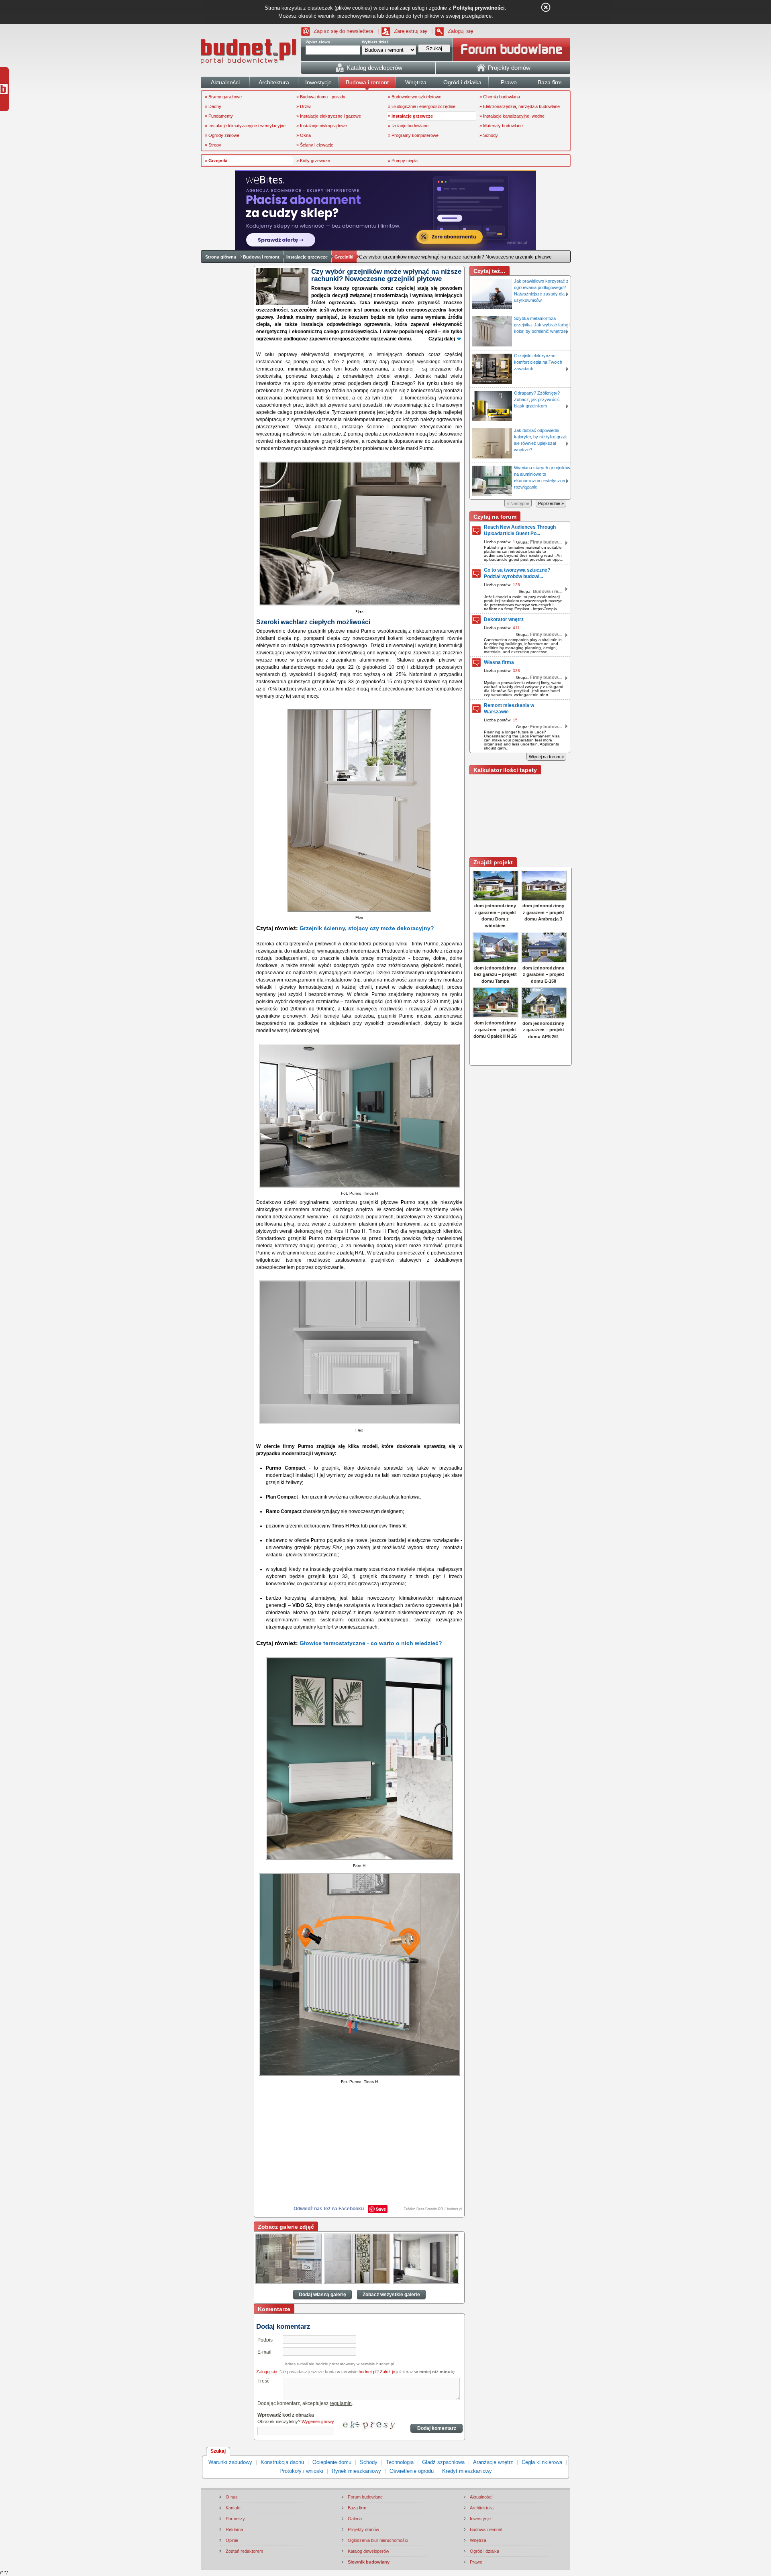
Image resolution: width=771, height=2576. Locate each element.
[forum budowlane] (512, 49)
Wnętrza (478, 2540)
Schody (369, 2462)
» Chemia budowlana (500, 97)
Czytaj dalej (442, 339)
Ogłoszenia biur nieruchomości (378, 2540)
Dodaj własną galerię (322, 2295)
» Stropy (213, 145)
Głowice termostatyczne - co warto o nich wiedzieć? (371, 1643)
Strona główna (221, 257)
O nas (232, 2497)
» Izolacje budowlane (408, 126)
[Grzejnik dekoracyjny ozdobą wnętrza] (289, 2259)
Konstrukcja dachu (282, 2462)
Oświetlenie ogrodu (412, 2471)
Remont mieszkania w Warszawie (509, 709)
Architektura (482, 2508)
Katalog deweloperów (368, 2551)
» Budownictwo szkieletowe (415, 97)
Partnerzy (235, 2519)
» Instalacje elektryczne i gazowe (329, 116)
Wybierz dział (375, 42)
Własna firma (499, 662)
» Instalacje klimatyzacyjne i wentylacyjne (245, 126)
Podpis (265, 2340)
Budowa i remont (261, 257)
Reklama (234, 2529)
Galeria (355, 2519)
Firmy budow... (546, 542)
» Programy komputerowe (413, 135)
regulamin (341, 2403)
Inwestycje (480, 2519)
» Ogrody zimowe (222, 135)
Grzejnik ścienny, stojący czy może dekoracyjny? (367, 928)
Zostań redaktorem (244, 2551)
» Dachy (213, 106)
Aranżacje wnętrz (493, 2462)
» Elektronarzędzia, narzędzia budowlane (520, 106)
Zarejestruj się (410, 31)
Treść (263, 2381)
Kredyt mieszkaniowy (467, 2471)
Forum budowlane (365, 2497)
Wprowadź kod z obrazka (286, 2415)
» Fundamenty (219, 116)
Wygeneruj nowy (318, 2421)
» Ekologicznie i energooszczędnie (422, 106)
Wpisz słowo (318, 42)
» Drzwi (304, 106)
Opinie (232, 2540)
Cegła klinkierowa (542, 2462)
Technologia (400, 2462)
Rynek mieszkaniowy (356, 2471)
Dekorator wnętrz (504, 619)
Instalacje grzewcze (307, 257)
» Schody (489, 135)
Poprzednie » (551, 503)
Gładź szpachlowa (443, 2462)
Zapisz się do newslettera (343, 31)
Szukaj (218, 2451)
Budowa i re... (547, 591)
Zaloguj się (460, 31)
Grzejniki (344, 257)
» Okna (304, 135)
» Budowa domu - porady (321, 97)
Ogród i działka (484, 2551)
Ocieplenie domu (332, 2462)
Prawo (476, 2562)
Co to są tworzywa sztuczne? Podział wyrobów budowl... (517, 573)
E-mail (264, 2352)
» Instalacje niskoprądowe (322, 126)
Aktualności (481, 2497)
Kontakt (233, 2508)
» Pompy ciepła (403, 161)
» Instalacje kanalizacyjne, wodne (512, 116)
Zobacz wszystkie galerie (391, 2295)
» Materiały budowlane (501, 126)
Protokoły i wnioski (301, 2471)
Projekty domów (363, 2529)
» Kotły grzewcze (313, 161)
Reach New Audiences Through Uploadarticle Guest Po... (520, 530)
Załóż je (388, 2372)
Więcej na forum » (546, 757)
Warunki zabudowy (230, 2462)
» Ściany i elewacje (315, 145)
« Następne (518, 503)
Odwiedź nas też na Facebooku (329, 2209)
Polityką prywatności (479, 8)
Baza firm (357, 2508)
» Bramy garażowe (223, 97)
